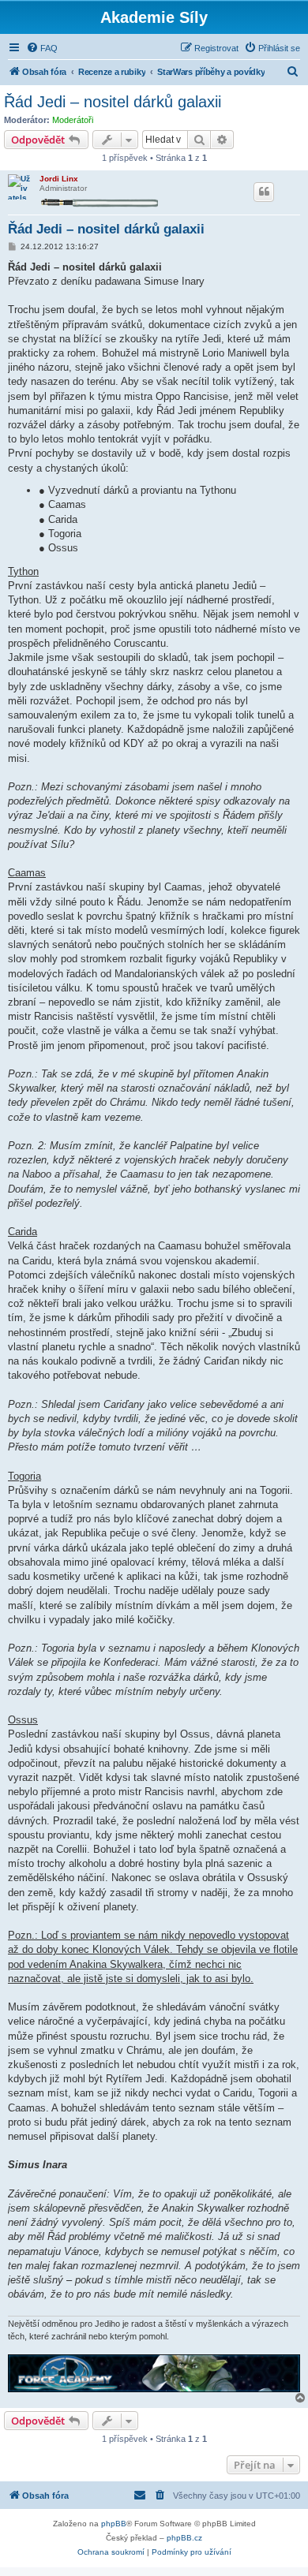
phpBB (114, 2524)
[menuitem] (42, 48)
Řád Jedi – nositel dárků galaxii (113, 102)
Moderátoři (73, 120)
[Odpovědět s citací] (264, 192)
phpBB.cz (184, 2538)
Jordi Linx (59, 179)
